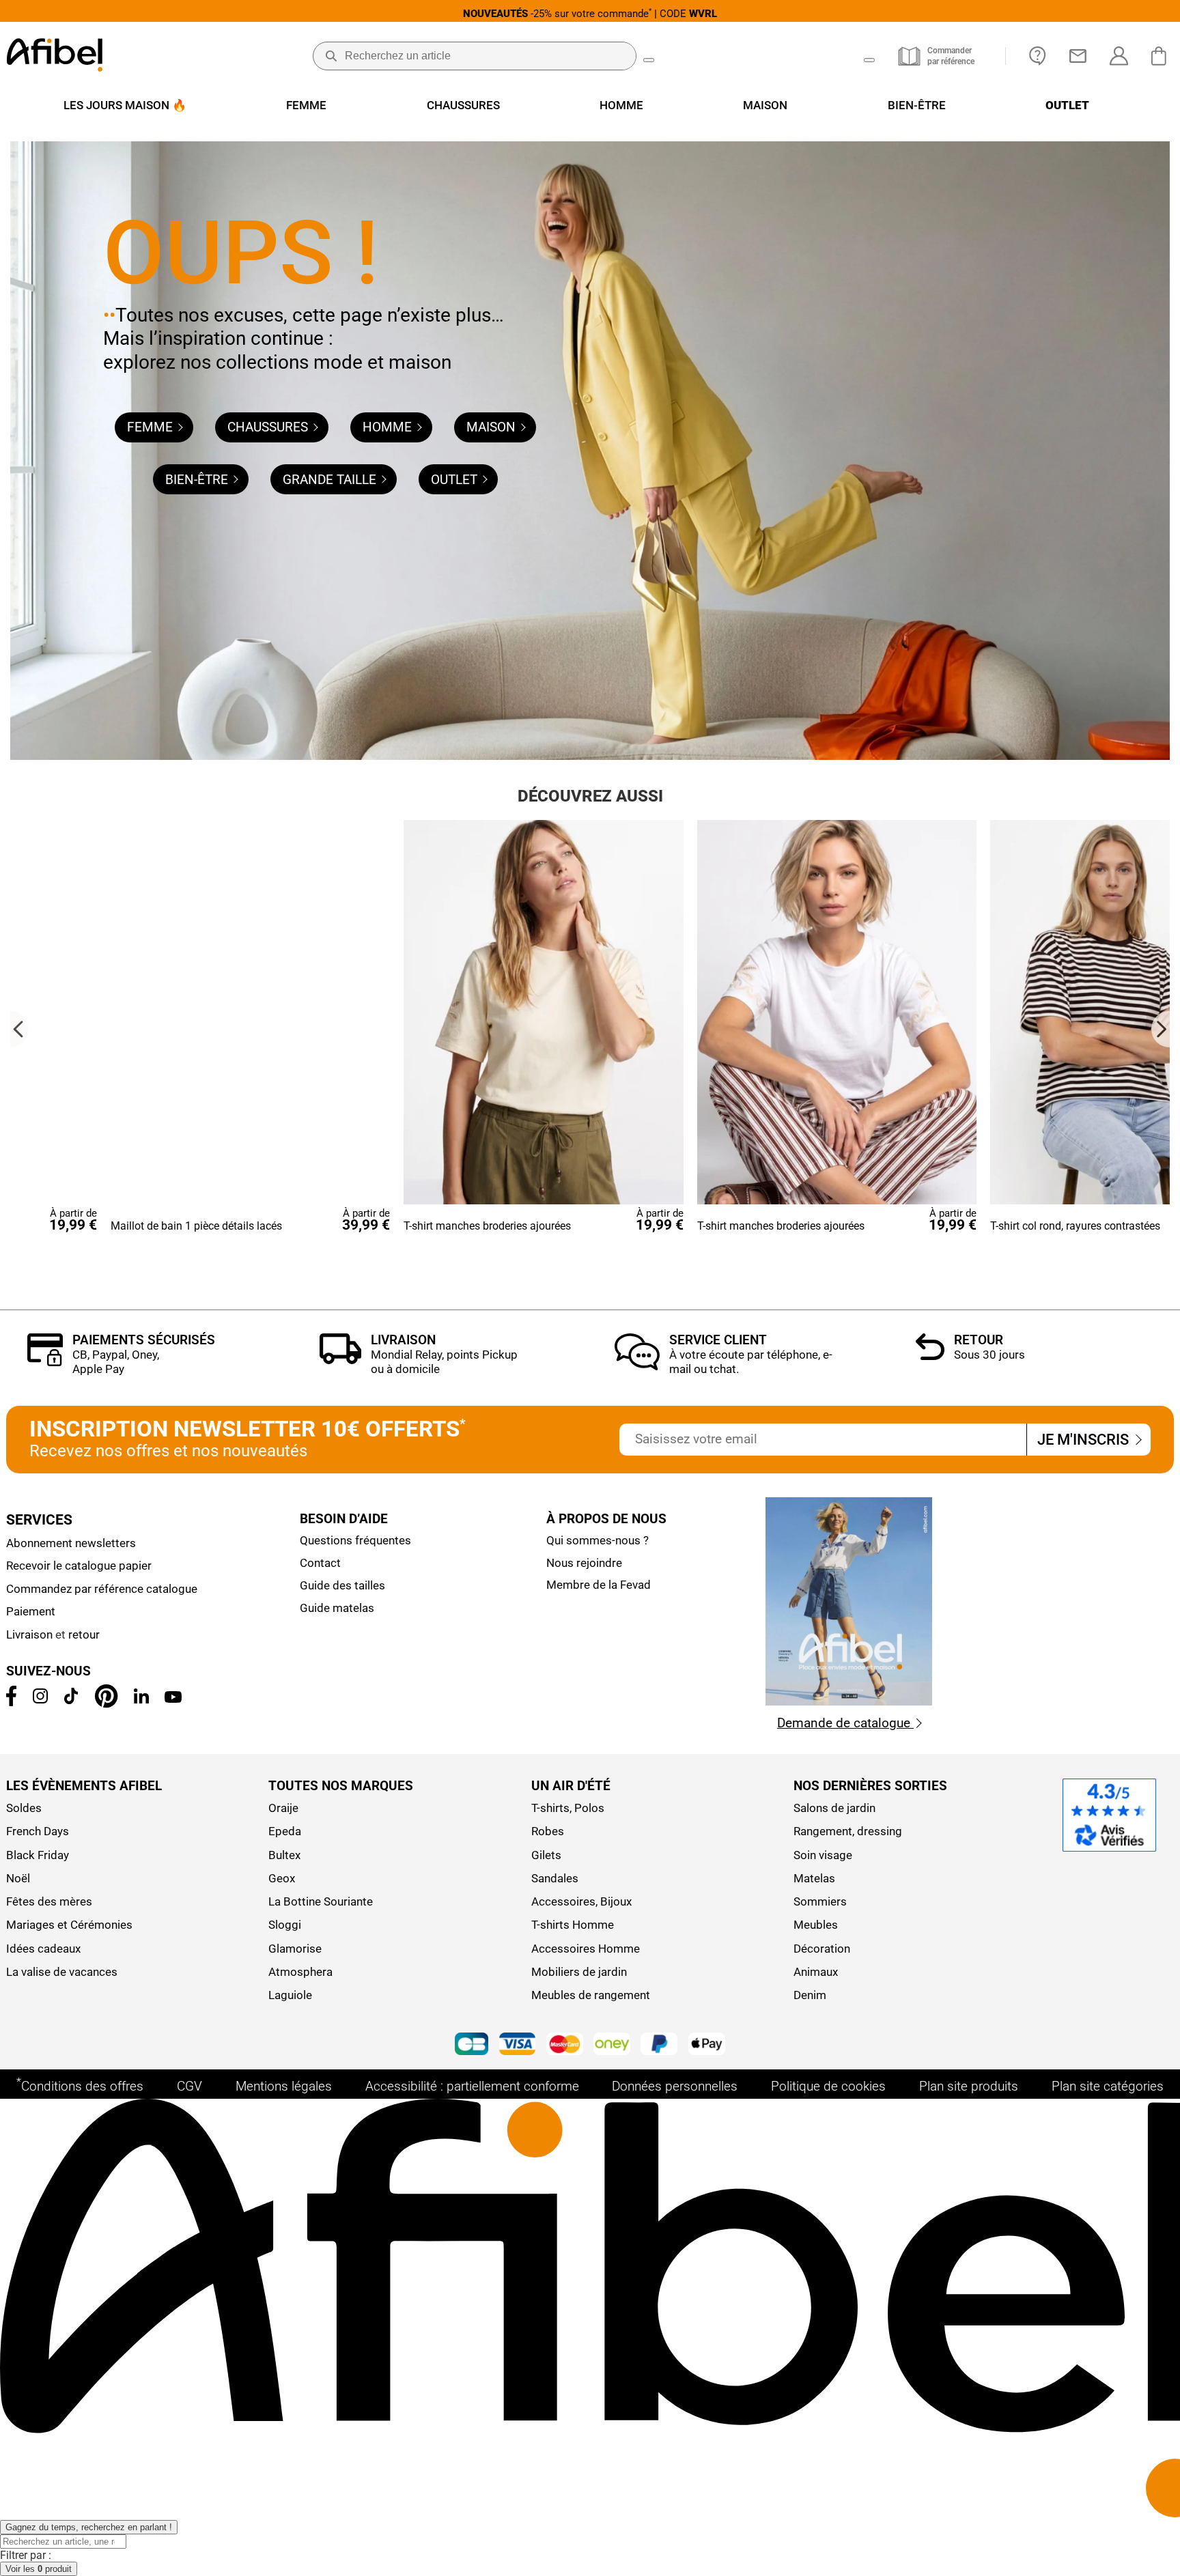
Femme (152, 427)
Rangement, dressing (848, 1831)
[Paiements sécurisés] (45, 1362)
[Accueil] (55, 56)
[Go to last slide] (19, 1029)
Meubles (816, 1925)
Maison (493, 427)
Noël (18, 1878)
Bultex (284, 1855)
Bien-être (198, 480)
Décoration (822, 1949)
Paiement (31, 1611)
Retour (979, 1340)
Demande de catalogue (845, 1723)
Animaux (816, 1972)
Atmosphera (300, 1972)
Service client (718, 1340)
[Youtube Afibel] (173, 1699)
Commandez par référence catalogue (102, 1589)
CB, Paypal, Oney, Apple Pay (116, 1362)
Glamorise (295, 1949)
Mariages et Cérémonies (69, 1925)
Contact (320, 1563)
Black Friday (38, 1855)
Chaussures (269, 427)
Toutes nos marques (341, 1786)
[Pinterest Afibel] (106, 1704)
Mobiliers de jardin (579, 1972)
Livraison (403, 1340)
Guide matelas (337, 1608)
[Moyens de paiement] (590, 2046)
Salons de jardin (834, 1808)
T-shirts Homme (573, 1925)
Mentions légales (284, 2086)
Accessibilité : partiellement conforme (472, 2086)
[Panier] (1162, 56)
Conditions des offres (80, 2085)
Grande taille (331, 480)
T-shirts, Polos (568, 1808)
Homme (389, 427)
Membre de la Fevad (599, 1585)
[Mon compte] (1119, 56)
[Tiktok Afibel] (71, 1700)
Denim (810, 1995)
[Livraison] (340, 1360)
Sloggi (285, 1925)
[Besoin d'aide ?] (1038, 56)
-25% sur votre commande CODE (590, 13)
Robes (548, 1831)
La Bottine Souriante (321, 1901)
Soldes (24, 1808)
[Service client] (637, 1367)
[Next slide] (1161, 1029)
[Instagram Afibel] (40, 1699)
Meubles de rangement (591, 1995)
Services (39, 1520)
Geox (282, 1878)
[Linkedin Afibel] (141, 1699)
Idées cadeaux (43, 1949)
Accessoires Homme (586, 1949)
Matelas (814, 1878)
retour (84, 1634)
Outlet (456, 480)
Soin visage (823, 1855)
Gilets (546, 1855)
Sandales (555, 1878)
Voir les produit (39, 2569)
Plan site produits (969, 2086)
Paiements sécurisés (144, 1340)
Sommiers (820, 1901)
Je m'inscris (1085, 1439)
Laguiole (290, 1995)
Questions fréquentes (355, 1540)
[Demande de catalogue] (849, 1702)
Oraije (283, 1808)
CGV (189, 2086)
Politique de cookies (828, 2086)
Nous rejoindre (584, 1563)
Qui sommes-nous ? (598, 1540)
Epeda (285, 1831)
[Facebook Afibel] (12, 1702)
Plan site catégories (1108, 2086)
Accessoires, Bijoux (581, 1901)
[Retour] (930, 1356)
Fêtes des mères (49, 1901)
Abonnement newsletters (71, 1543)
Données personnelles (675, 2086)
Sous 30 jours (989, 1355)
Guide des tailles (342, 1585)
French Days (38, 1831)
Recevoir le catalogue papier (79, 1566)
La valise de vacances (62, 1972)
